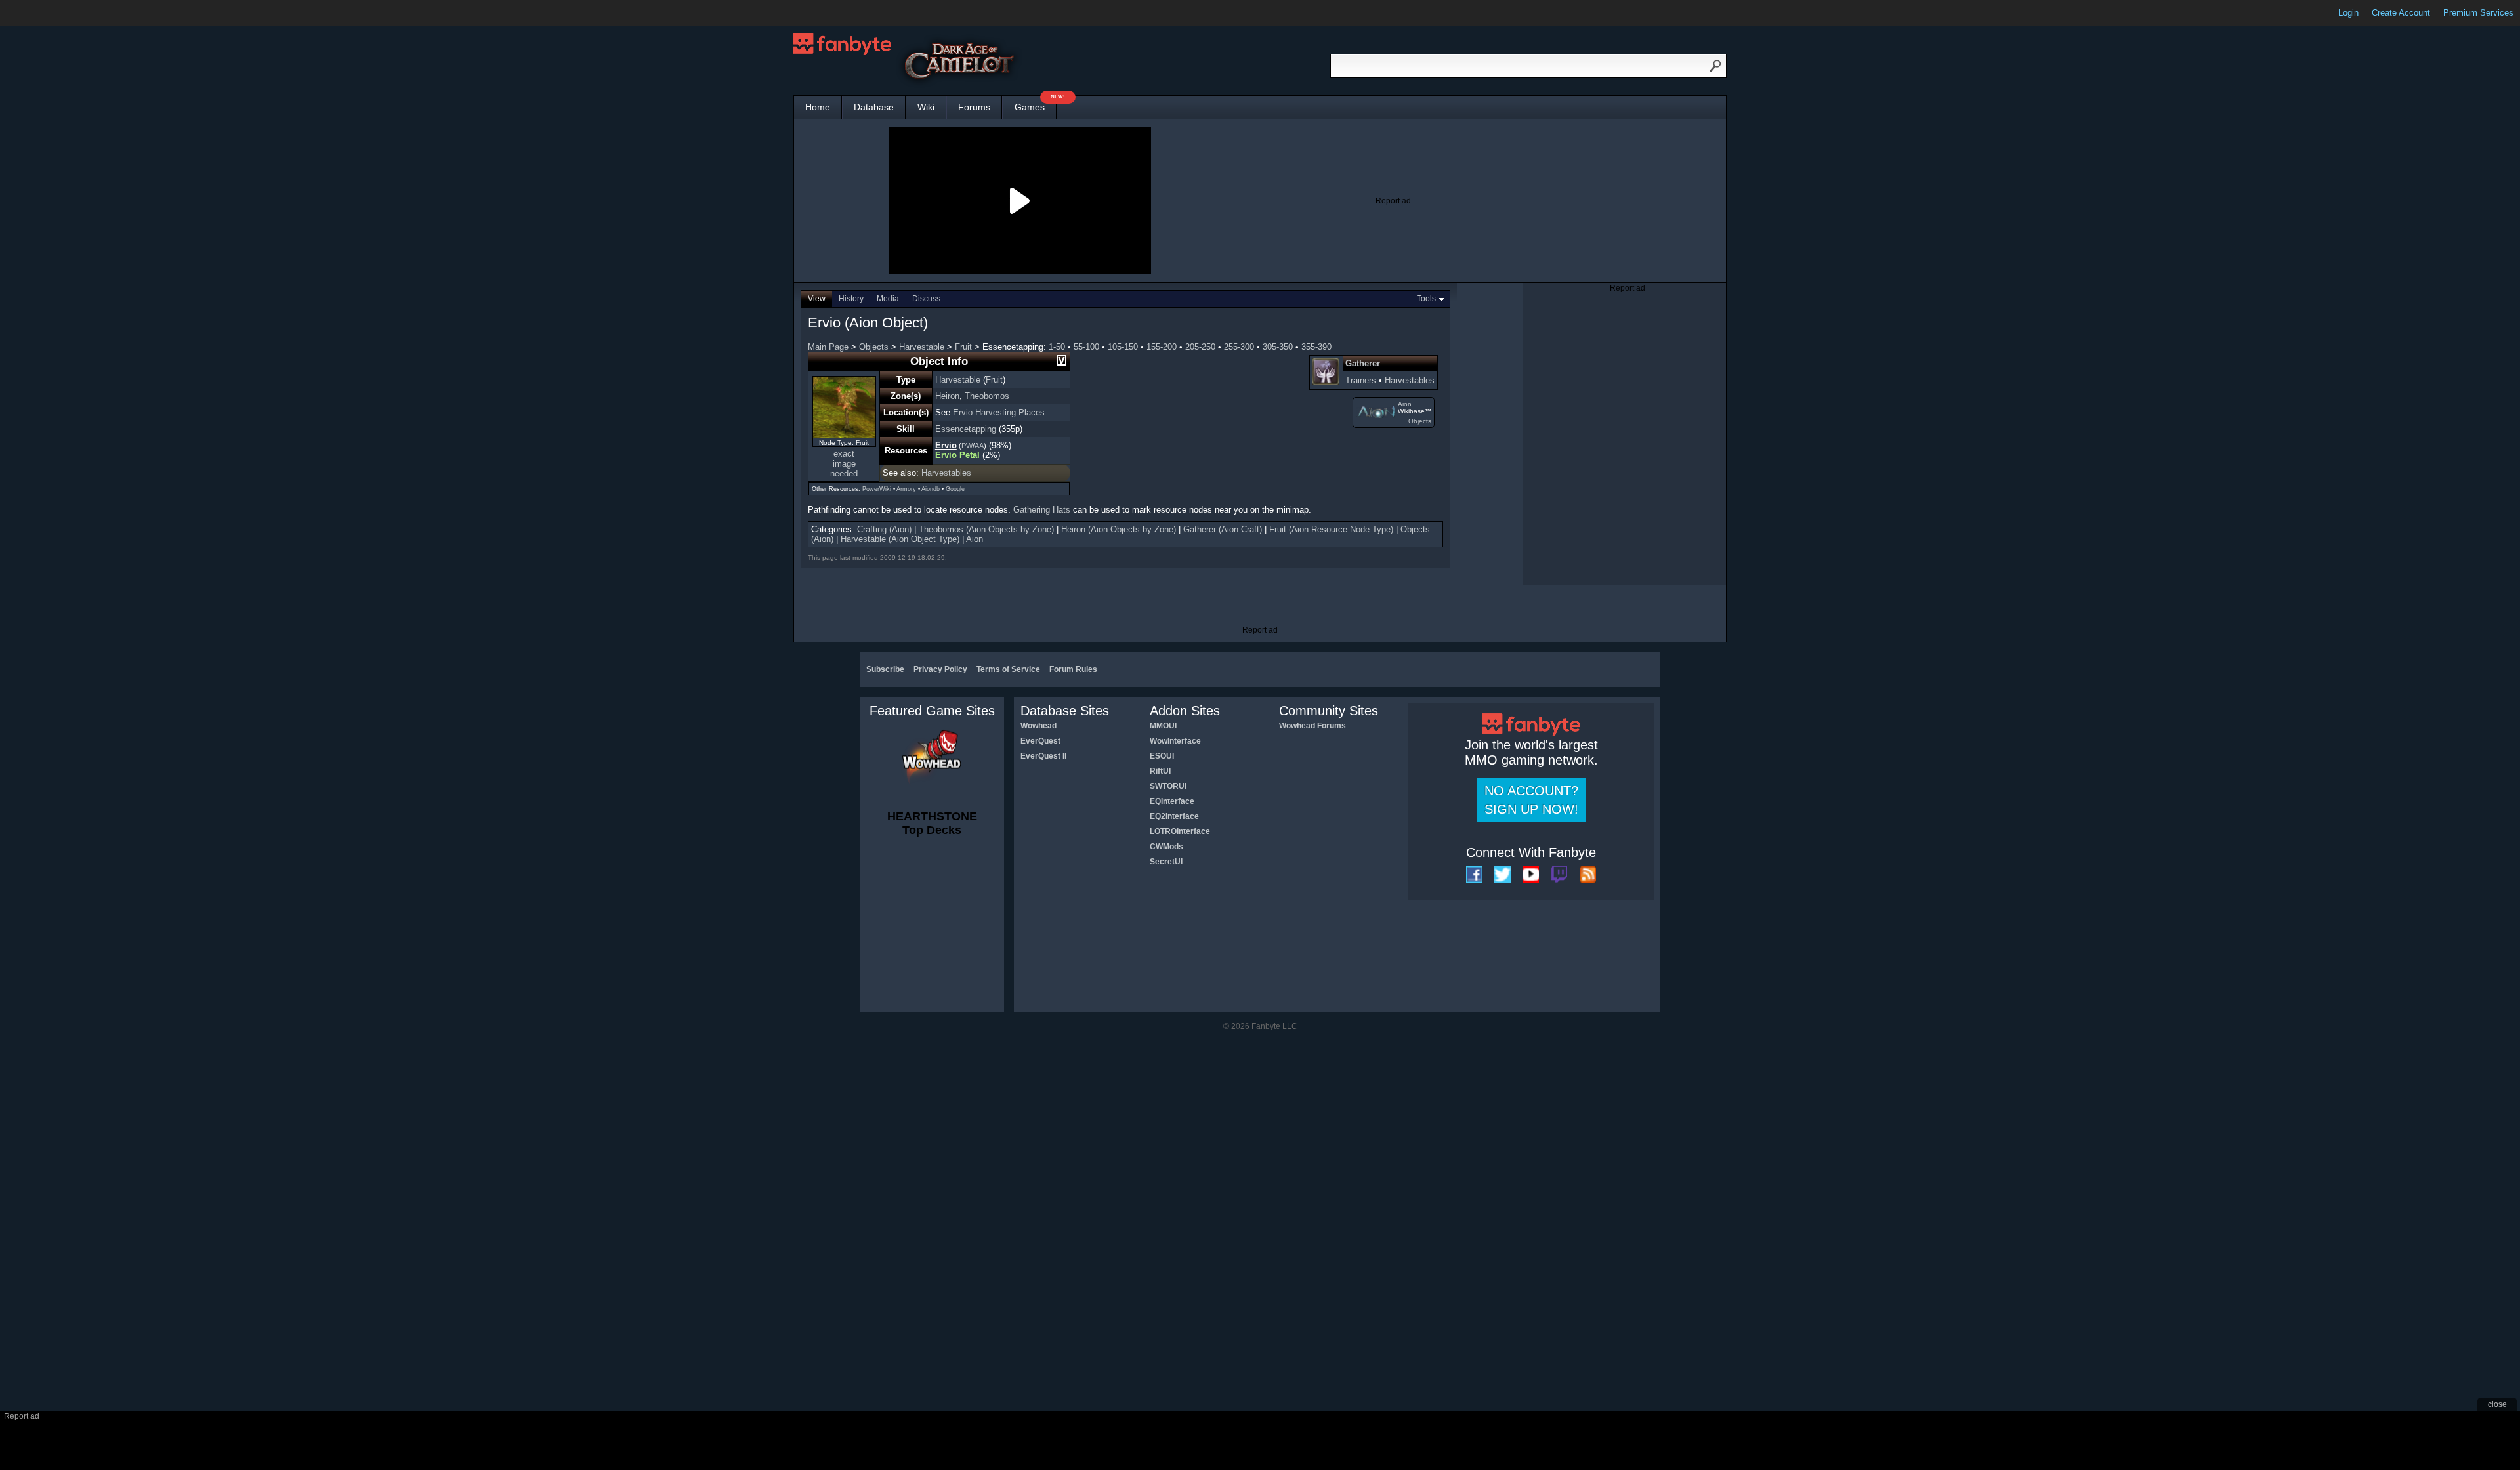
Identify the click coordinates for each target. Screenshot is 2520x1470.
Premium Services (2478, 13)
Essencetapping (966, 429)
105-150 (1123, 347)
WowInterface (1175, 741)
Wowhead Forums (1312, 726)
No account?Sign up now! (1531, 800)
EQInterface (1172, 801)
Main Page (828, 347)
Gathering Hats (1042, 510)
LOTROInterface (1180, 831)
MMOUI (1163, 726)
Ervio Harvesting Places (999, 412)
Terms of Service (1008, 669)
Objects (874, 347)
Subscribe (885, 669)
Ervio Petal (957, 455)
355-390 (1316, 347)
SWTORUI (1168, 786)
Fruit (963, 347)
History (851, 299)
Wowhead (1039, 726)
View (817, 299)
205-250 (1200, 347)
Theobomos (987, 396)
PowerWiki (877, 489)
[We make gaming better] (42, 13)
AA (979, 446)
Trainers (1361, 380)
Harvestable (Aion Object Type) (900, 539)
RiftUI (1160, 771)
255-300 (1239, 347)
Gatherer (1363, 363)
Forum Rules (1073, 669)
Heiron (947, 396)
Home (818, 107)
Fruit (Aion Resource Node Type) (1331, 529)
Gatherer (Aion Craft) (1223, 529)
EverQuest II (1043, 756)
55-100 (1086, 347)
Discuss (926, 299)
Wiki (926, 107)
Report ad (1393, 201)
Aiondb (931, 489)
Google (955, 489)
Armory (906, 489)
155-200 (1162, 347)
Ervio (946, 445)
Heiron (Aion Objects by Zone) (1119, 529)
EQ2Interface (1174, 816)
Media (888, 299)
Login (2348, 13)
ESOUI (1162, 756)
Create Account (2401, 13)
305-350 (1278, 347)
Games (1036, 104)
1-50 (1057, 347)
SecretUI (1166, 862)
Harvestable (922, 347)
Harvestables (1410, 380)
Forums (974, 107)
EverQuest (1040, 741)
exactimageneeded (844, 464)
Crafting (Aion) (884, 529)
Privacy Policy (940, 669)
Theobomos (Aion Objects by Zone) (986, 529)
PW (967, 446)
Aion (1405, 404)
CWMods (1166, 847)
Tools (1426, 299)
